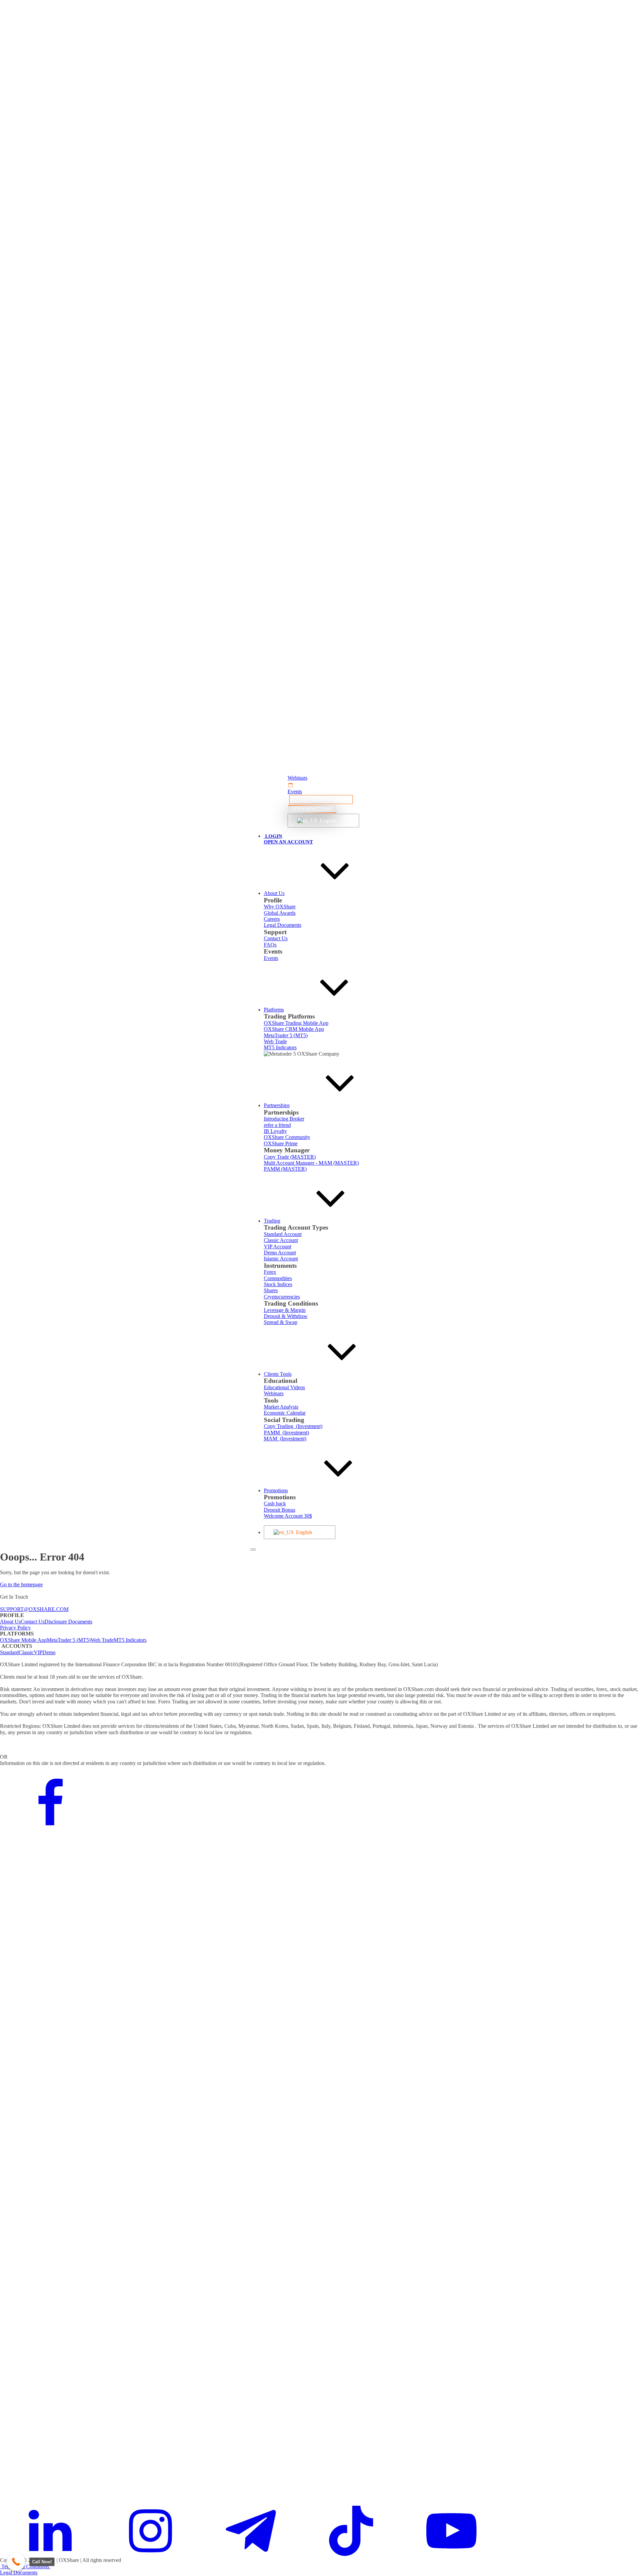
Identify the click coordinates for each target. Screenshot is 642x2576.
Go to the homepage (21, 1584)
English (327, 821)
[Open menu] (253, 1549)
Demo (49, 1652)
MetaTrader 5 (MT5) (69, 1640)
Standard (9, 1652)
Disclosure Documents (68, 1622)
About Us (10, 1622)
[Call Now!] (16, 2562)
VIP (38, 1652)
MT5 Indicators (130, 1640)
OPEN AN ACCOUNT (312, 809)
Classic (26, 1652)
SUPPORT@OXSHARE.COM (34, 1609)
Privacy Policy (15, 1628)
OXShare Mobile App (23, 1640)
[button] (321, 778)
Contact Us (33, 1622)
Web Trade (102, 1640)
